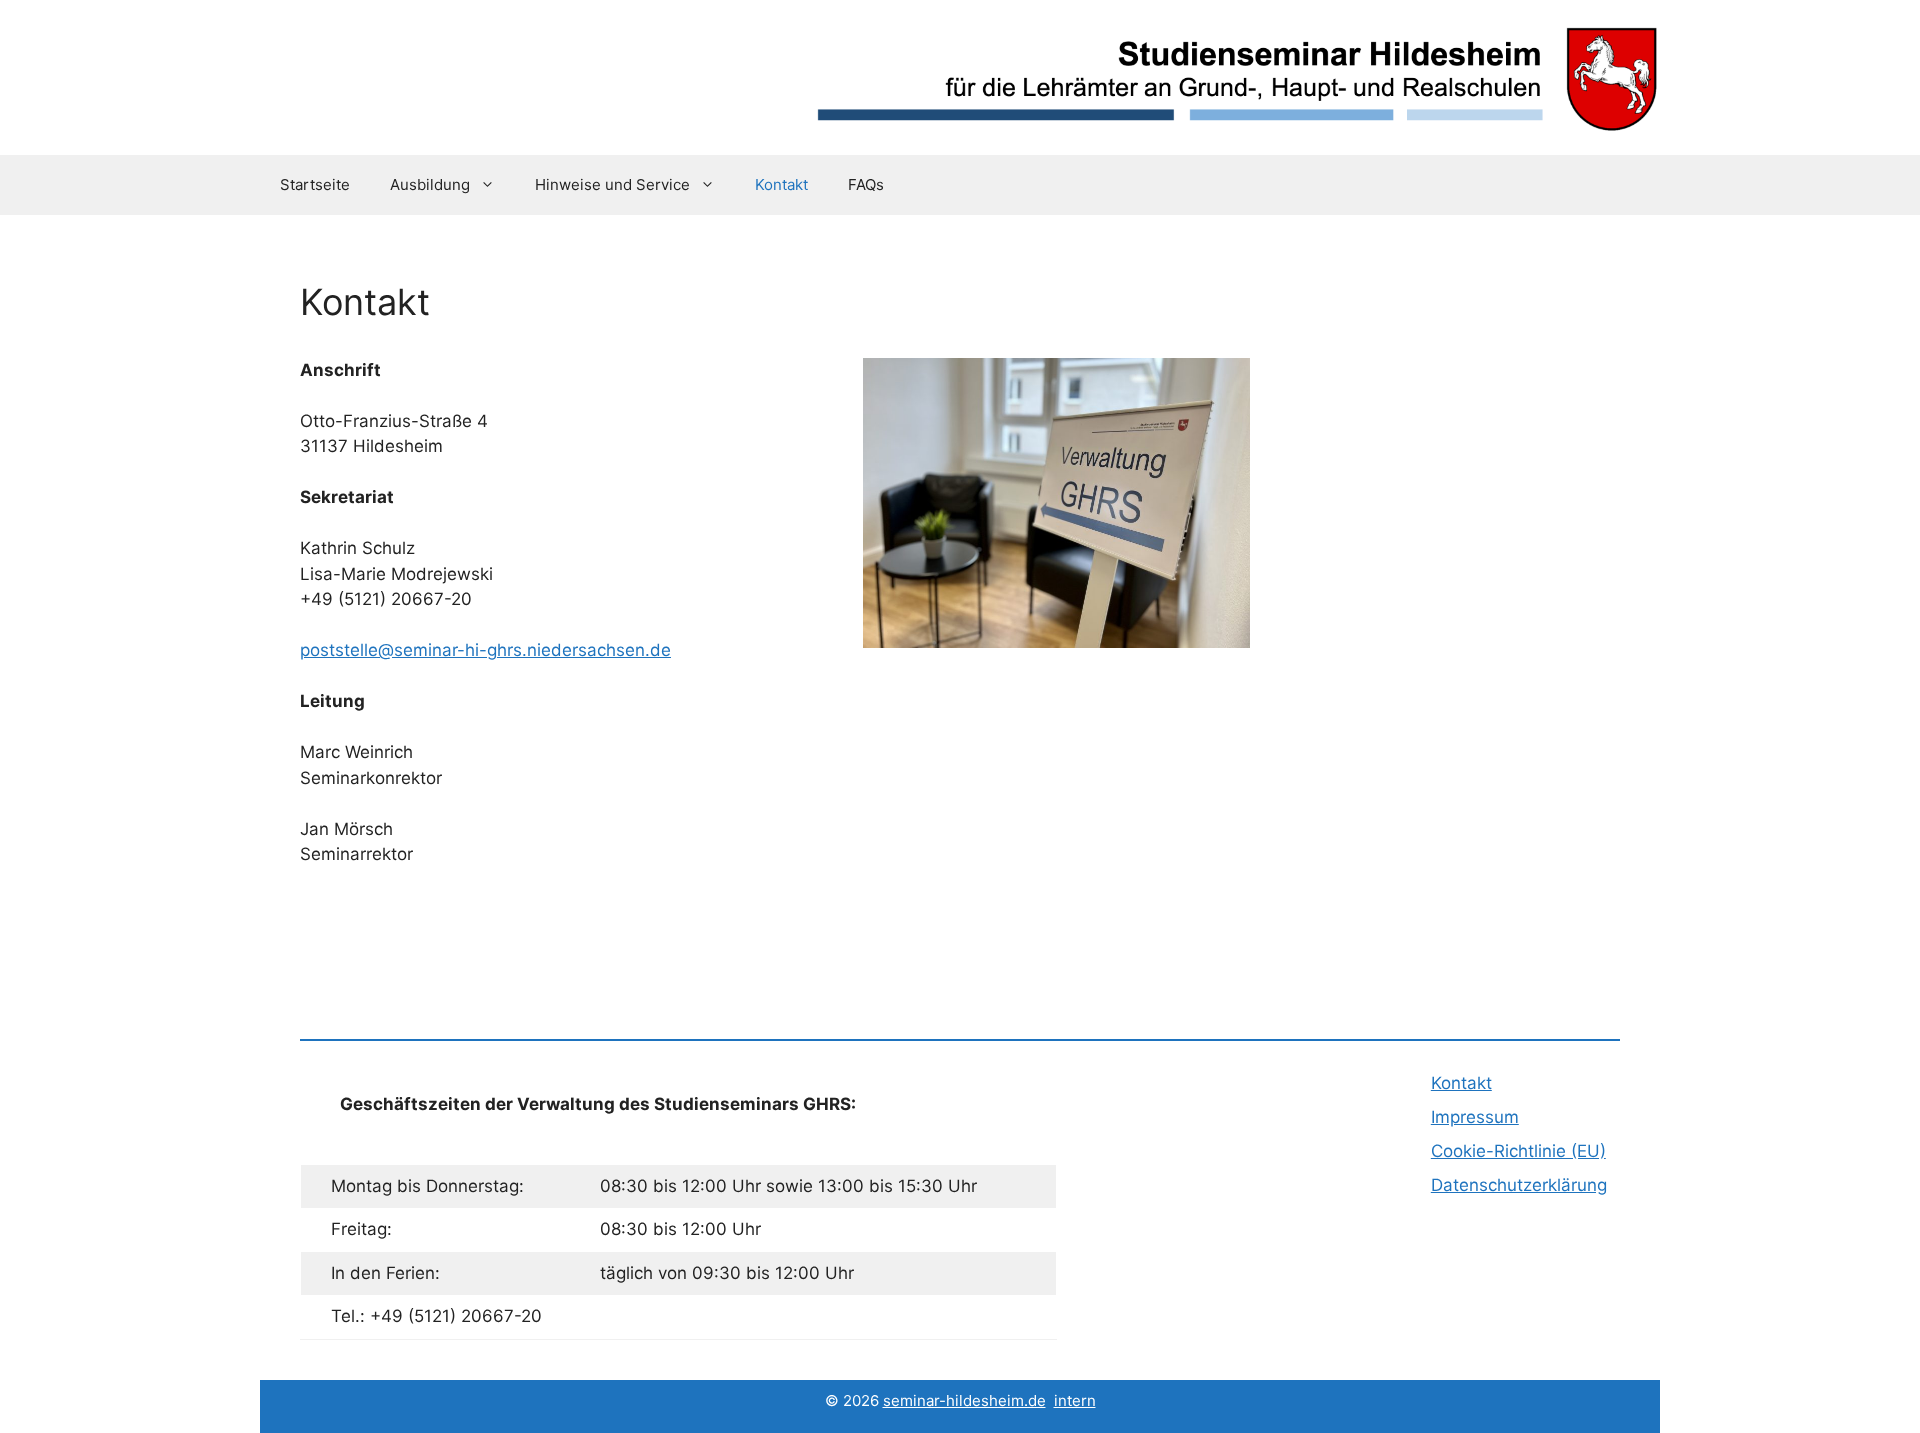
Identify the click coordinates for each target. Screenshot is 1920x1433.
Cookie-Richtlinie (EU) (1518, 1151)
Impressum (1475, 1117)
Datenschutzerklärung (1519, 1185)
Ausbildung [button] (430, 184)
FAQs (866, 184)
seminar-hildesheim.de (964, 1400)
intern (1075, 1400)
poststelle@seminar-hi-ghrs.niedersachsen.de (485, 650)
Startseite (315, 184)
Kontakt (781, 184)
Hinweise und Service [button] (612, 184)
